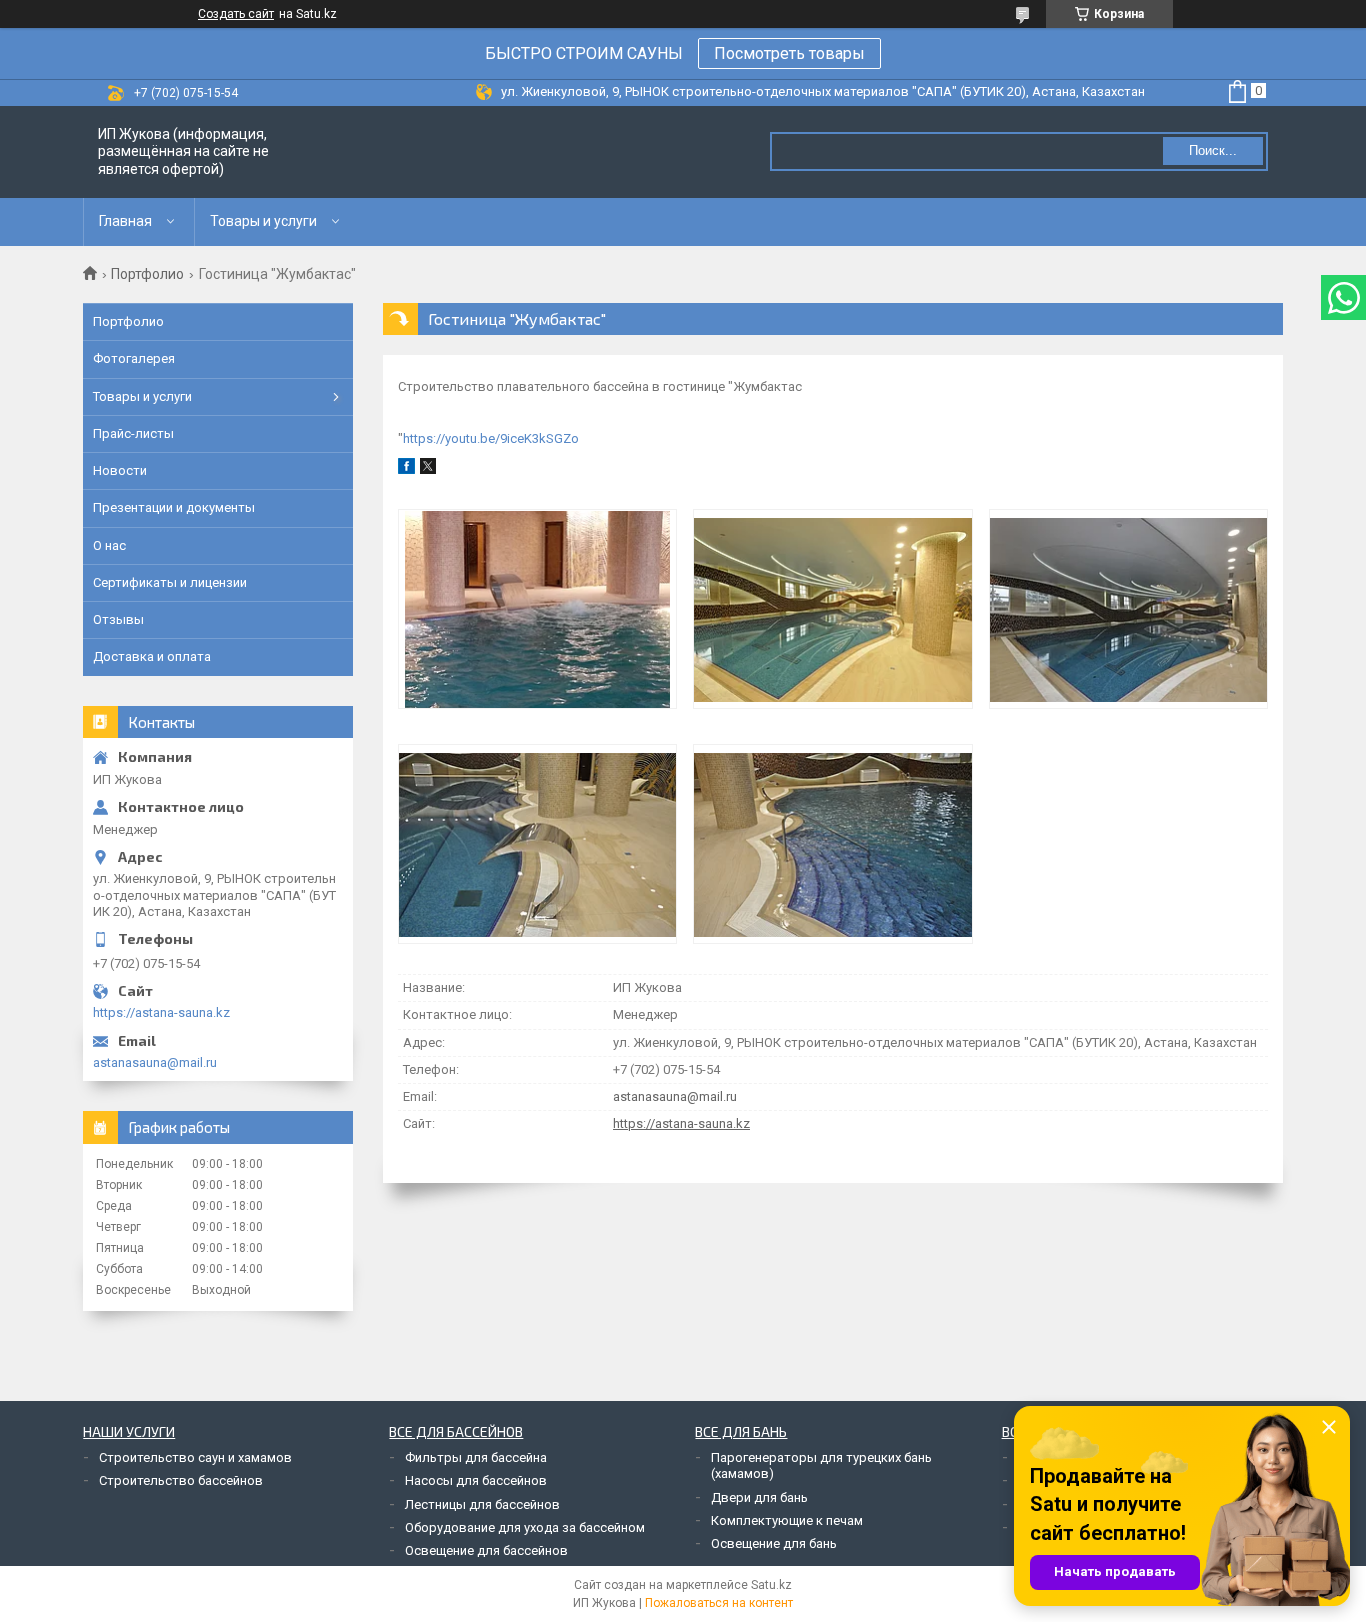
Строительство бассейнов (181, 1480)
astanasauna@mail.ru (675, 1096)
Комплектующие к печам (787, 1520)
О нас (109, 545)
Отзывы (118, 619)
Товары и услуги (263, 221)
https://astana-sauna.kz (681, 1123)
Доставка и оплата (152, 656)
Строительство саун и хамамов (195, 1457)
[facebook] (406, 469)
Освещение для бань (774, 1543)
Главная (125, 221)
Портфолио (147, 274)
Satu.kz (771, 1585)
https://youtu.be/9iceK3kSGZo (491, 438)
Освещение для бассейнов (486, 1550)
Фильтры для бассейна (476, 1457)
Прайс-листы (133, 433)
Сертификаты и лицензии (170, 582)
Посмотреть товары (789, 53)
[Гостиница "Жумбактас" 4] (537, 844)
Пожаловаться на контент (719, 1603)
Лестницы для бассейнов (482, 1504)
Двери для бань (759, 1497)
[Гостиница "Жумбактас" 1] (537, 609)
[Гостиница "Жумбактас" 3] (1128, 609)
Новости (120, 470)
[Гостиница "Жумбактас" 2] (832, 609)
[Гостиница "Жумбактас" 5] (832, 844)
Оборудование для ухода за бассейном (525, 1527)
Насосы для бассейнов (476, 1480)
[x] (428, 469)
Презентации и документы (174, 507)
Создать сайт (236, 14)
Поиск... (1213, 150)
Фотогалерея (134, 358)
